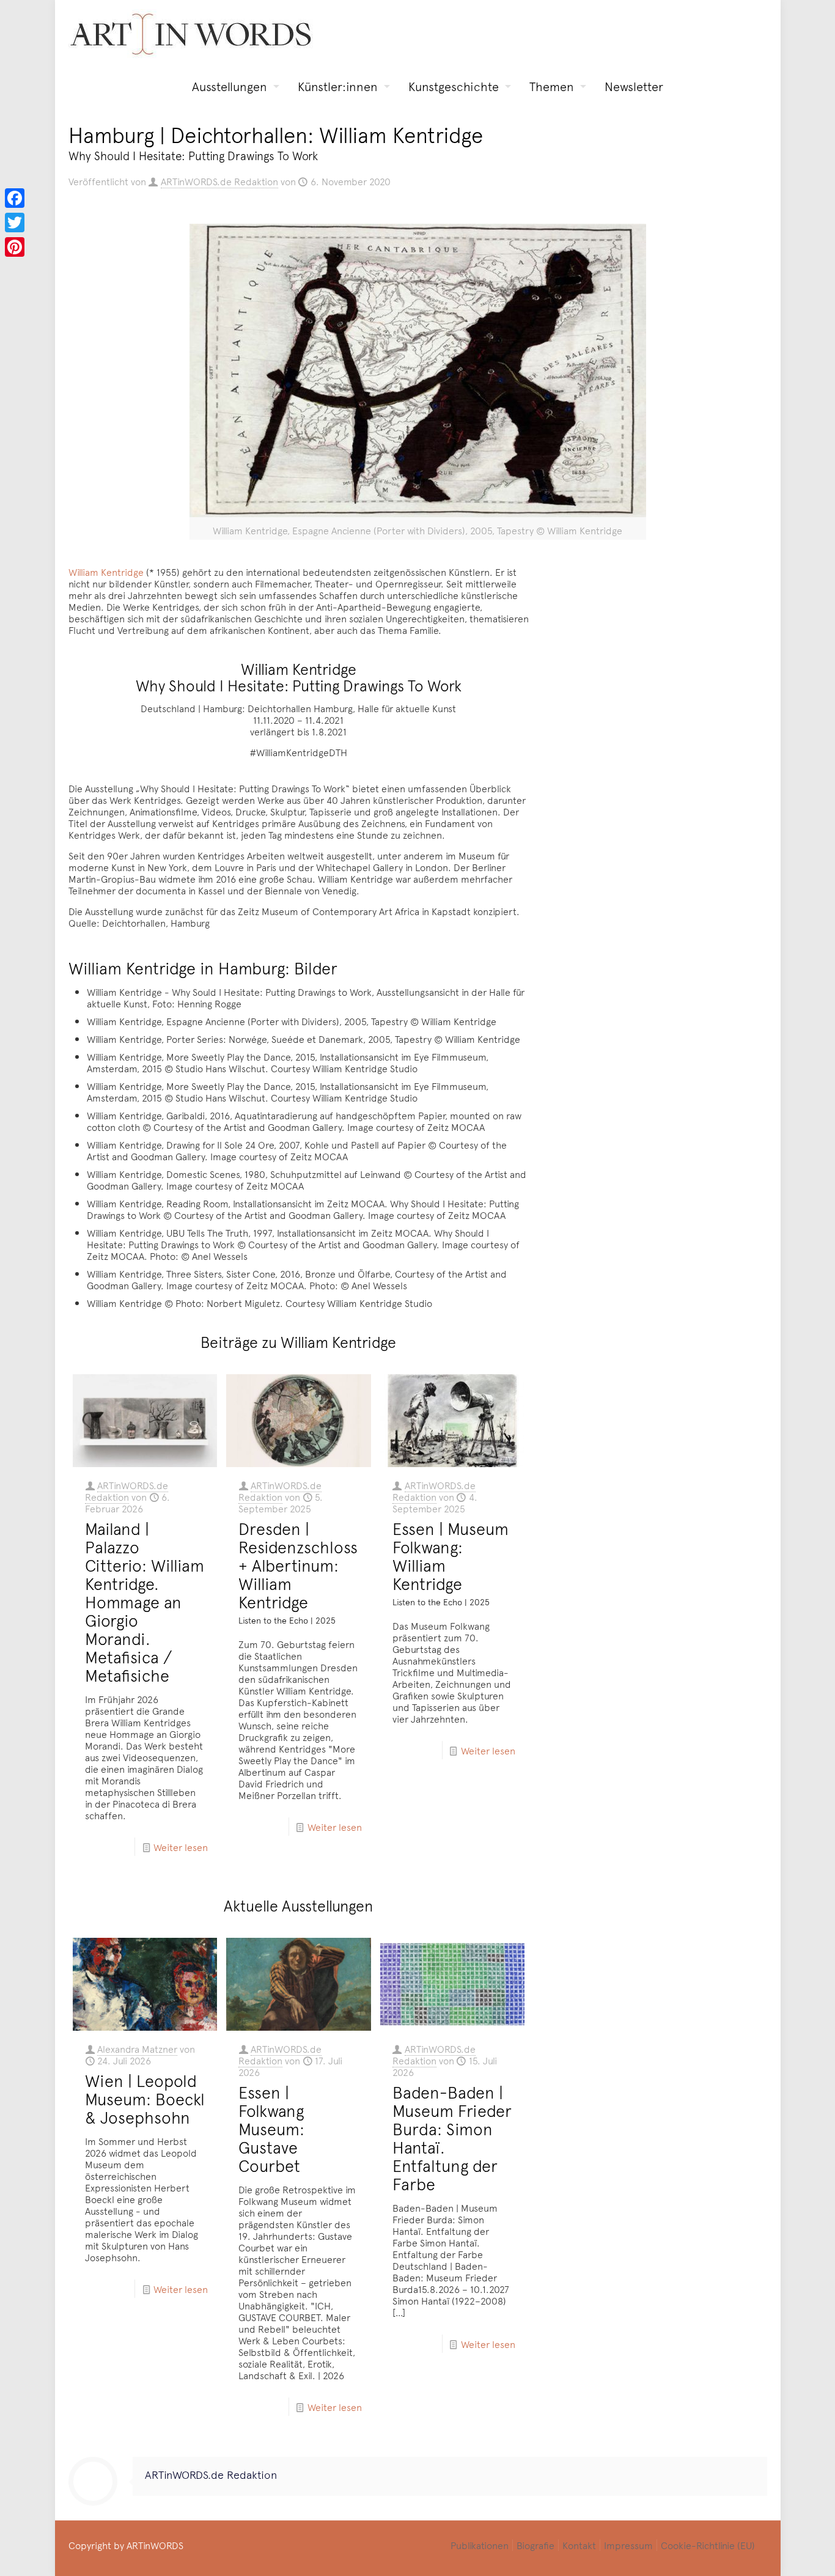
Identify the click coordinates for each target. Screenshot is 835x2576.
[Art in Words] (191, 34)
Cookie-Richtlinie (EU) (708, 2545)
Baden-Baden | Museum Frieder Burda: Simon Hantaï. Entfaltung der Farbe (452, 2138)
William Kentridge (106, 572)
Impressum (628, 2545)
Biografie (535, 2545)
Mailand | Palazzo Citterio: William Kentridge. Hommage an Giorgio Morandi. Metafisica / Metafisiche (145, 1602)
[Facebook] (15, 198)
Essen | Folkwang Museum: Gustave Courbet (271, 2129)
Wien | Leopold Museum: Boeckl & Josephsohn (145, 2099)
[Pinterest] (15, 247)
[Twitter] (15, 223)
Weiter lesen (181, 1847)
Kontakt (579, 2545)
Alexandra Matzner (137, 2048)
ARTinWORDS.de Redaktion (219, 181)
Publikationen (480, 2545)
